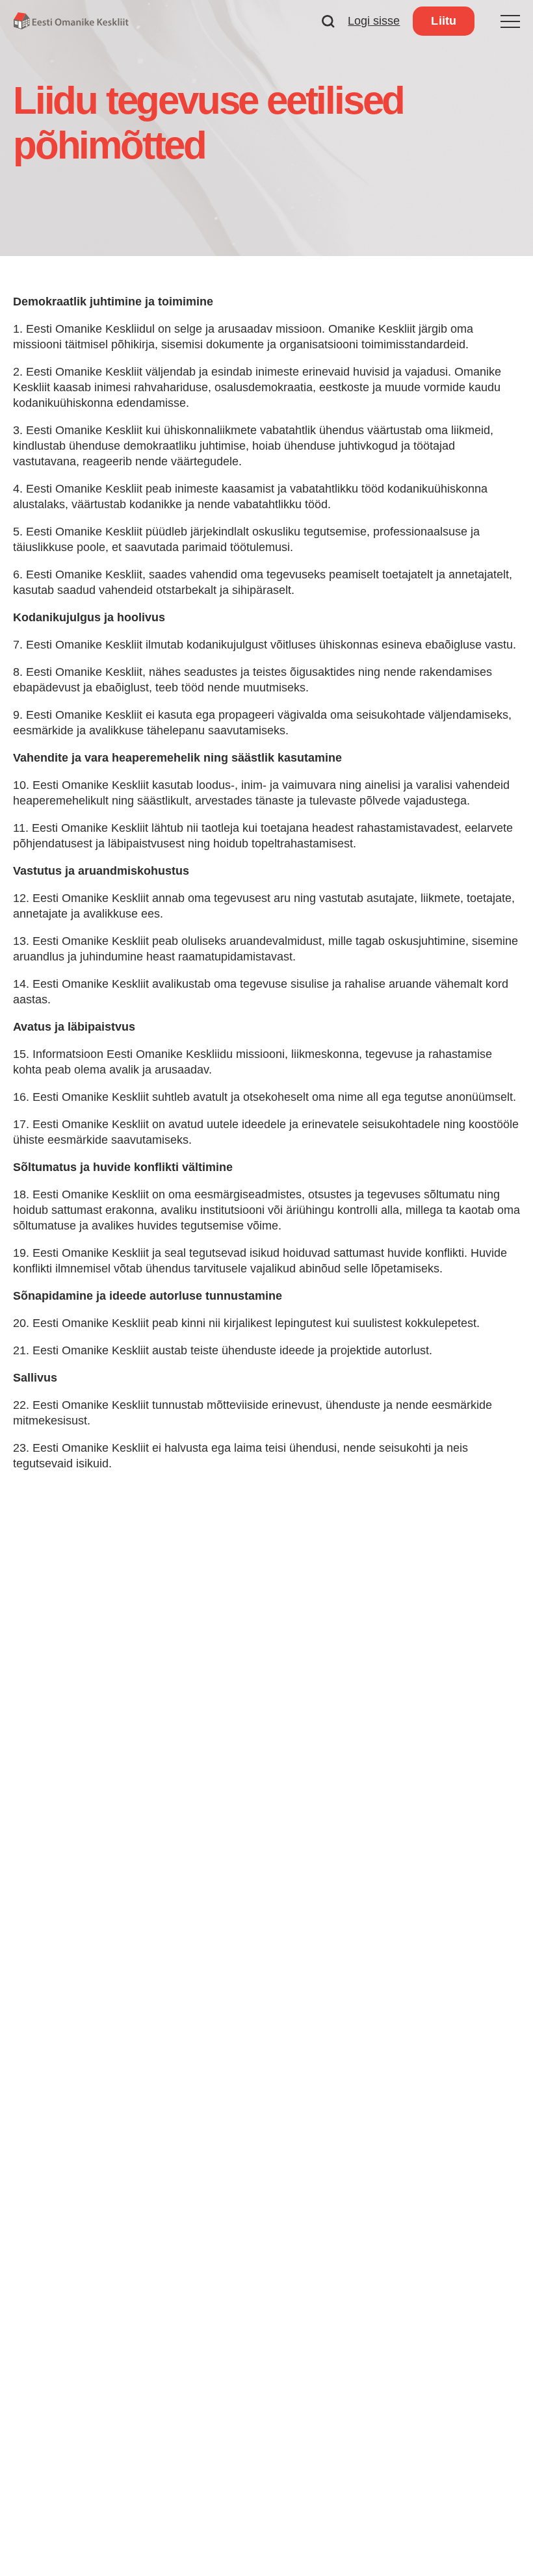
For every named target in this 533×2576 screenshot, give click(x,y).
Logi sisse (374, 21)
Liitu (444, 21)
